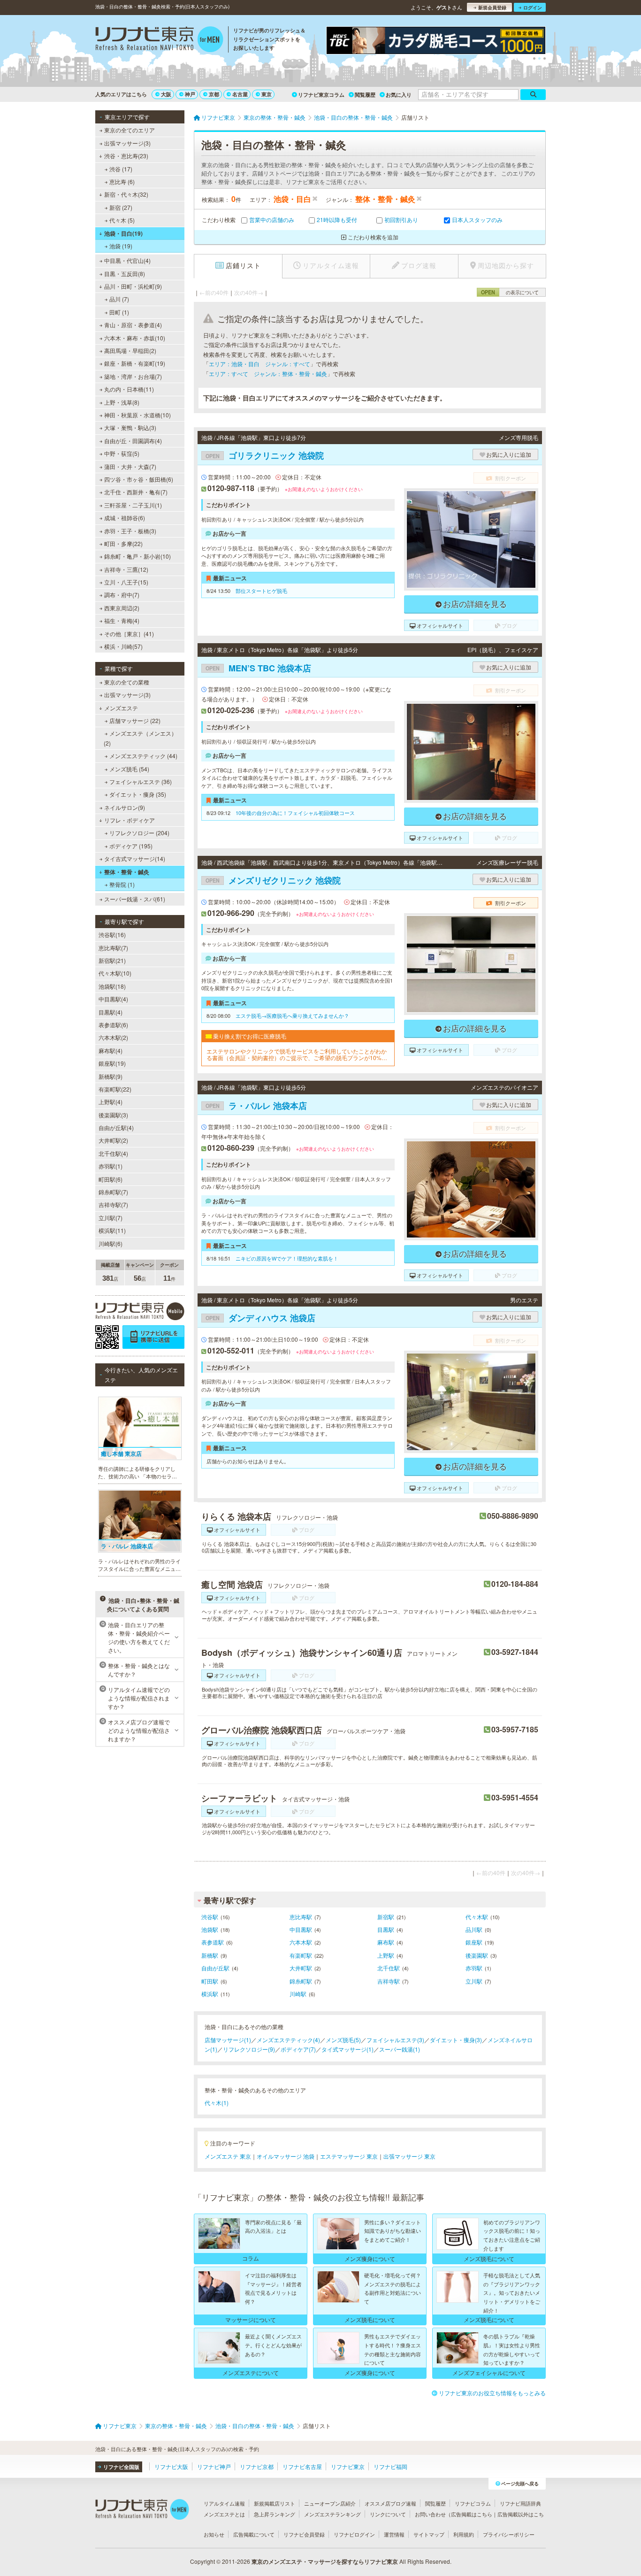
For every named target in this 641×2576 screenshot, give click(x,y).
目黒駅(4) (111, 1012)
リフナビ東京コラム (321, 95)
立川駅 (474, 1981)
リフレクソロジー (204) (139, 833)
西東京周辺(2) (122, 608)
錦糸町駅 (301, 1981)
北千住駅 (389, 1968)
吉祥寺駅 (389, 1981)
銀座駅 (474, 1942)
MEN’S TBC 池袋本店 (258, 668)
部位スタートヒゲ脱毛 (261, 591)
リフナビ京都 (257, 2466)
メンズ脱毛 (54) (129, 769)
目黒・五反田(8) (125, 273)
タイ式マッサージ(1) (347, 2049)
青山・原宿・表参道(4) (133, 325)
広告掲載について (254, 2534)
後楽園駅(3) (113, 1115)
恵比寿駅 (301, 1917)
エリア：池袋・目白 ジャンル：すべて (259, 364)
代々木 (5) (122, 220)
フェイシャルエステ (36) (141, 781)
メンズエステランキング (332, 2514)
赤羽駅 (474, 1968)
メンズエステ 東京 (228, 2156)
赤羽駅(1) (111, 1166)
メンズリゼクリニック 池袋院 (273, 880)
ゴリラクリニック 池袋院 (265, 455)
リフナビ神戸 (214, 2466)
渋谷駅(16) (112, 934)
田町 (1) (119, 312)
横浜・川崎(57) (123, 646)
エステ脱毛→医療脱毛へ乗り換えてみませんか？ (292, 1015)
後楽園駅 (477, 1955)
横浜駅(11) (112, 1230)
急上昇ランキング (275, 2514)
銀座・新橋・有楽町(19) (135, 363)
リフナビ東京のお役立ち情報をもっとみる (492, 2393)
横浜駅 (210, 1994)
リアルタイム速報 (224, 2503)
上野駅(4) (111, 1102)
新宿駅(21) (112, 960)
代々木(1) (217, 2103)
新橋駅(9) (111, 1076)
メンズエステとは (224, 2514)
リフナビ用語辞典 (520, 2503)
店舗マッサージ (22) (135, 720)
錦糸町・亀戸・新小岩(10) (137, 556)
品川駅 (474, 1929)
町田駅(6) (111, 1179)
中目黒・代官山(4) (127, 260)
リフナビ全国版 (121, 2467)
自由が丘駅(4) (116, 1127)
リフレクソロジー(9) (249, 2049)
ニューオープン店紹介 (330, 2503)
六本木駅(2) (113, 1037)
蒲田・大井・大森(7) (130, 466)
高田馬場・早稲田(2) (130, 350)
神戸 (190, 94)
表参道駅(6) (113, 1025)
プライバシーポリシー (509, 2534)
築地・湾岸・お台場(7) (133, 376)
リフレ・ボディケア (130, 820)
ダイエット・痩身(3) (456, 2040)
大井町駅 (301, 1968)
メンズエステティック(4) (288, 2040)
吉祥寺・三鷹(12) (126, 569)
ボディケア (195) (131, 846)
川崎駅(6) (111, 1243)
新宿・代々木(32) (126, 194)
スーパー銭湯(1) (400, 2049)
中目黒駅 (301, 1929)
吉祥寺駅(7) (113, 1204)
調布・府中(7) (122, 595)
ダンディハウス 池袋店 (260, 1318)
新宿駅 (386, 1917)
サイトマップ (429, 2534)
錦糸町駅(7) (113, 1192)
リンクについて (388, 2514)
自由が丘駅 (215, 1968)
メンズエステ (121, 708)
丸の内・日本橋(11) (129, 389)
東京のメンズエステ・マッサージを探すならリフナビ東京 (325, 2561)
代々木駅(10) (115, 973)
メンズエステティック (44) (143, 756)
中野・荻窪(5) (122, 453)
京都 (214, 94)
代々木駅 (477, 1917)
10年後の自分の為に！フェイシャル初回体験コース (295, 813)
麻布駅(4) (111, 1050)
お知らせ (214, 2534)
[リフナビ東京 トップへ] (159, 40)
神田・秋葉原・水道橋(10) (137, 415)
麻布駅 (386, 1942)
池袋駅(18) (112, 986)
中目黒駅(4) (113, 999)
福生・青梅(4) (122, 620)
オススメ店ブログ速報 (390, 2503)
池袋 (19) (121, 246)
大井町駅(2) (113, 1140)
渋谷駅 (210, 1917)
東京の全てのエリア (130, 130)
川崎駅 (298, 1994)
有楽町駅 (301, 1955)
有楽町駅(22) (115, 1089)
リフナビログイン (354, 2534)
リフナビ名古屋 (302, 2466)
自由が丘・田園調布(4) (133, 441)
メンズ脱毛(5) (343, 2040)
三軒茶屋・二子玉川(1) (133, 505)
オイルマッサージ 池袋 (286, 2156)
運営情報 (394, 2534)
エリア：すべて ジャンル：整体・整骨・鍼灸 (268, 373)
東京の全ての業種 (127, 682)
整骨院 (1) (122, 884)
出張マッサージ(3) (127, 143)
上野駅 (386, 1955)
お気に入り (399, 95)
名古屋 (240, 94)
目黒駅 (386, 1929)
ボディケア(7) (298, 2049)
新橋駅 (210, 1955)
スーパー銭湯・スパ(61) (135, 899)
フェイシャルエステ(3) (395, 2040)
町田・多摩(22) (123, 543)
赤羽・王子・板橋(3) (130, 531)
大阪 (166, 94)
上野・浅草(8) (122, 402)
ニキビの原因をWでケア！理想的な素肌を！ (287, 1258)
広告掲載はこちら (472, 2514)
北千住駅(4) (113, 1153)
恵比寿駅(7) (113, 948)
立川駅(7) (111, 1218)
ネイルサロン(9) (125, 807)
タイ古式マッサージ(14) (135, 858)
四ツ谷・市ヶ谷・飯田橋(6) (139, 479)
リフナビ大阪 (171, 2466)
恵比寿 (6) (122, 181)
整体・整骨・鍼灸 (127, 872)
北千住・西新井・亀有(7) (136, 492)
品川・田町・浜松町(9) (133, 286)
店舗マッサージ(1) (228, 2040)
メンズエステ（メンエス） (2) (140, 738)
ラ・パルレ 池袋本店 (256, 1106)
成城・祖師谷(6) (125, 518)
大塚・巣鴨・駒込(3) (130, 427)
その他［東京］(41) (129, 634)
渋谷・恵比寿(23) (126, 156)
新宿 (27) (121, 207)
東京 (267, 94)
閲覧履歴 (365, 95)
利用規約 (464, 2534)
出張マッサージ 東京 (409, 2156)
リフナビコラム (473, 2503)
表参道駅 (213, 1942)
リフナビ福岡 (390, 2466)
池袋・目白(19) (123, 233)
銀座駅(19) (112, 1063)
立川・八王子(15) (126, 582)
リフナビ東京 (348, 2466)
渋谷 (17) (121, 169)
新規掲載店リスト (275, 2503)
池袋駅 (210, 1929)
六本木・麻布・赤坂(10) (135, 338)
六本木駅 (301, 1942)
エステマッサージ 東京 (349, 2156)
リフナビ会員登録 (304, 2534)
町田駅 (210, 1981)
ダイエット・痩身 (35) (138, 794)
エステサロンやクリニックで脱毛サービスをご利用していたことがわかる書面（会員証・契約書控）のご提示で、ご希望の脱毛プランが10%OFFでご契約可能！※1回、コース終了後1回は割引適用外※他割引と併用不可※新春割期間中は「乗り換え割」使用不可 (298, 1055)
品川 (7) (119, 299)
